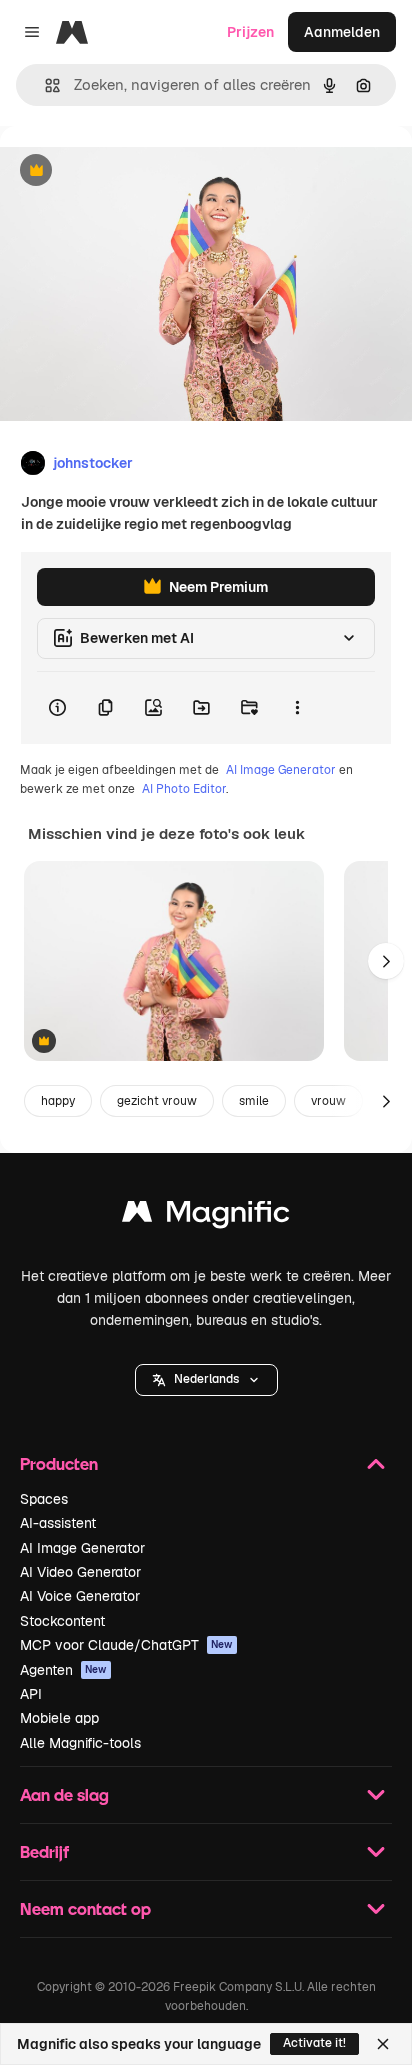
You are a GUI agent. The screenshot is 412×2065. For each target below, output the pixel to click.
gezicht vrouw (157, 1101)
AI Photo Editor (184, 789)
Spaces (44, 1499)
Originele (131, 171)
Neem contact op (85, 1908)
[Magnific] (206, 1216)
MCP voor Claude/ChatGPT (126, 1645)
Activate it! (314, 2043)
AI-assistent (58, 1523)
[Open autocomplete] (44, 85)
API (31, 1694)
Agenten (63, 1670)
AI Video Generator (80, 1572)
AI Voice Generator (80, 1596)
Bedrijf (44, 1851)
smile (254, 1101)
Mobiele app (59, 1718)
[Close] (383, 2044)
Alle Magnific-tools (80, 1743)
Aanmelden (342, 32)
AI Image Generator (281, 770)
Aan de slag (64, 1794)
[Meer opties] (297, 708)
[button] (206, 1380)
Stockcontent (62, 1621)
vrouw (328, 1101)
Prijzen (250, 32)
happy (58, 1101)
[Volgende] (386, 961)
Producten (59, 1463)
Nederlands (206, 1379)
